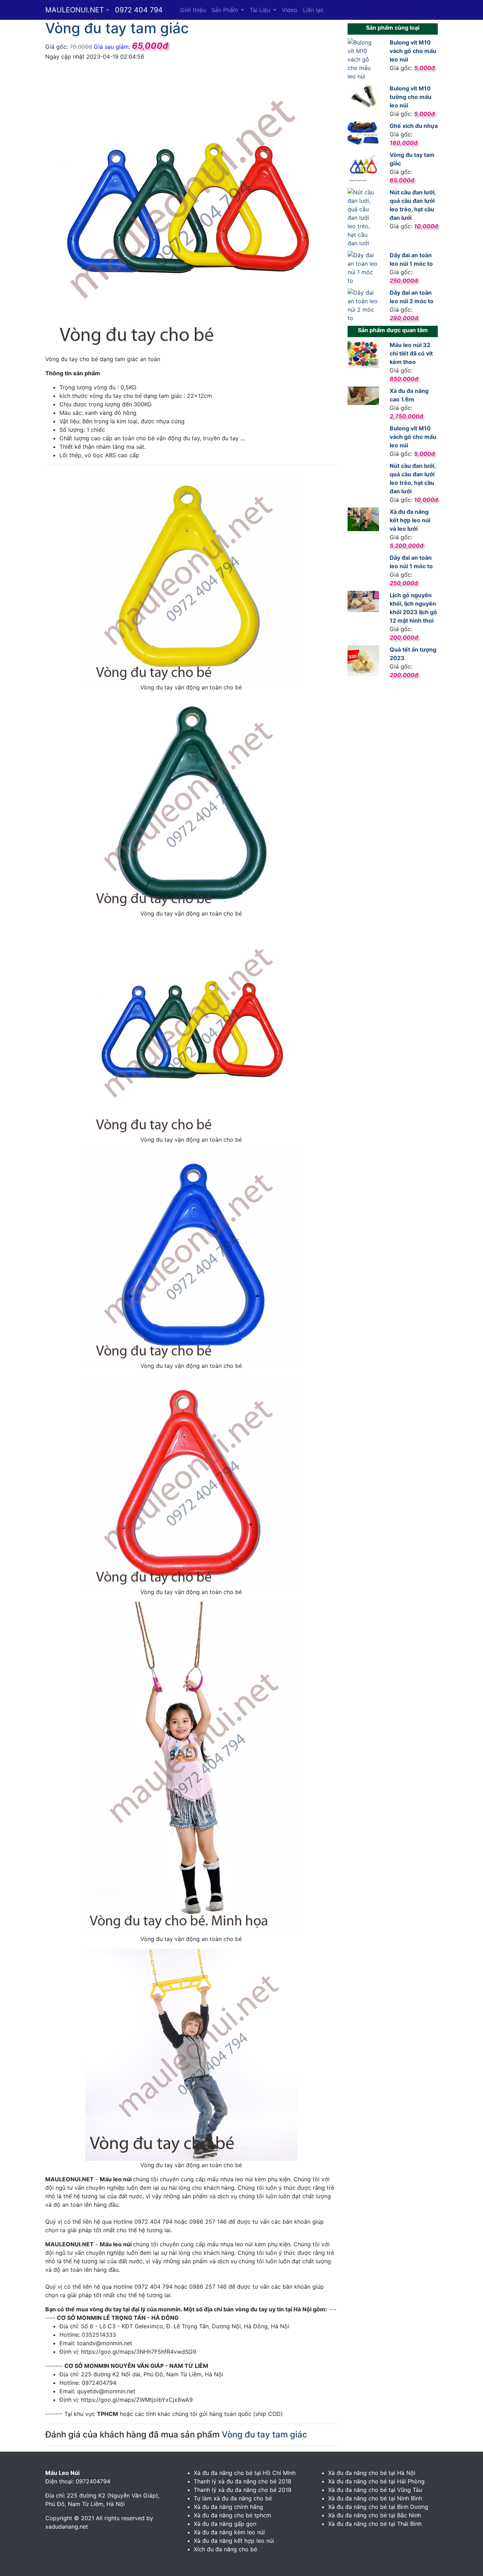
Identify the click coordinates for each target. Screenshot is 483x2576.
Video (290, 10)
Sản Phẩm (226, 10)
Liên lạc (313, 10)
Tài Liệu (261, 10)
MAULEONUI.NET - (77, 10)
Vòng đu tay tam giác (264, 2434)
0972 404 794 (139, 10)
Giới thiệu (193, 10)
